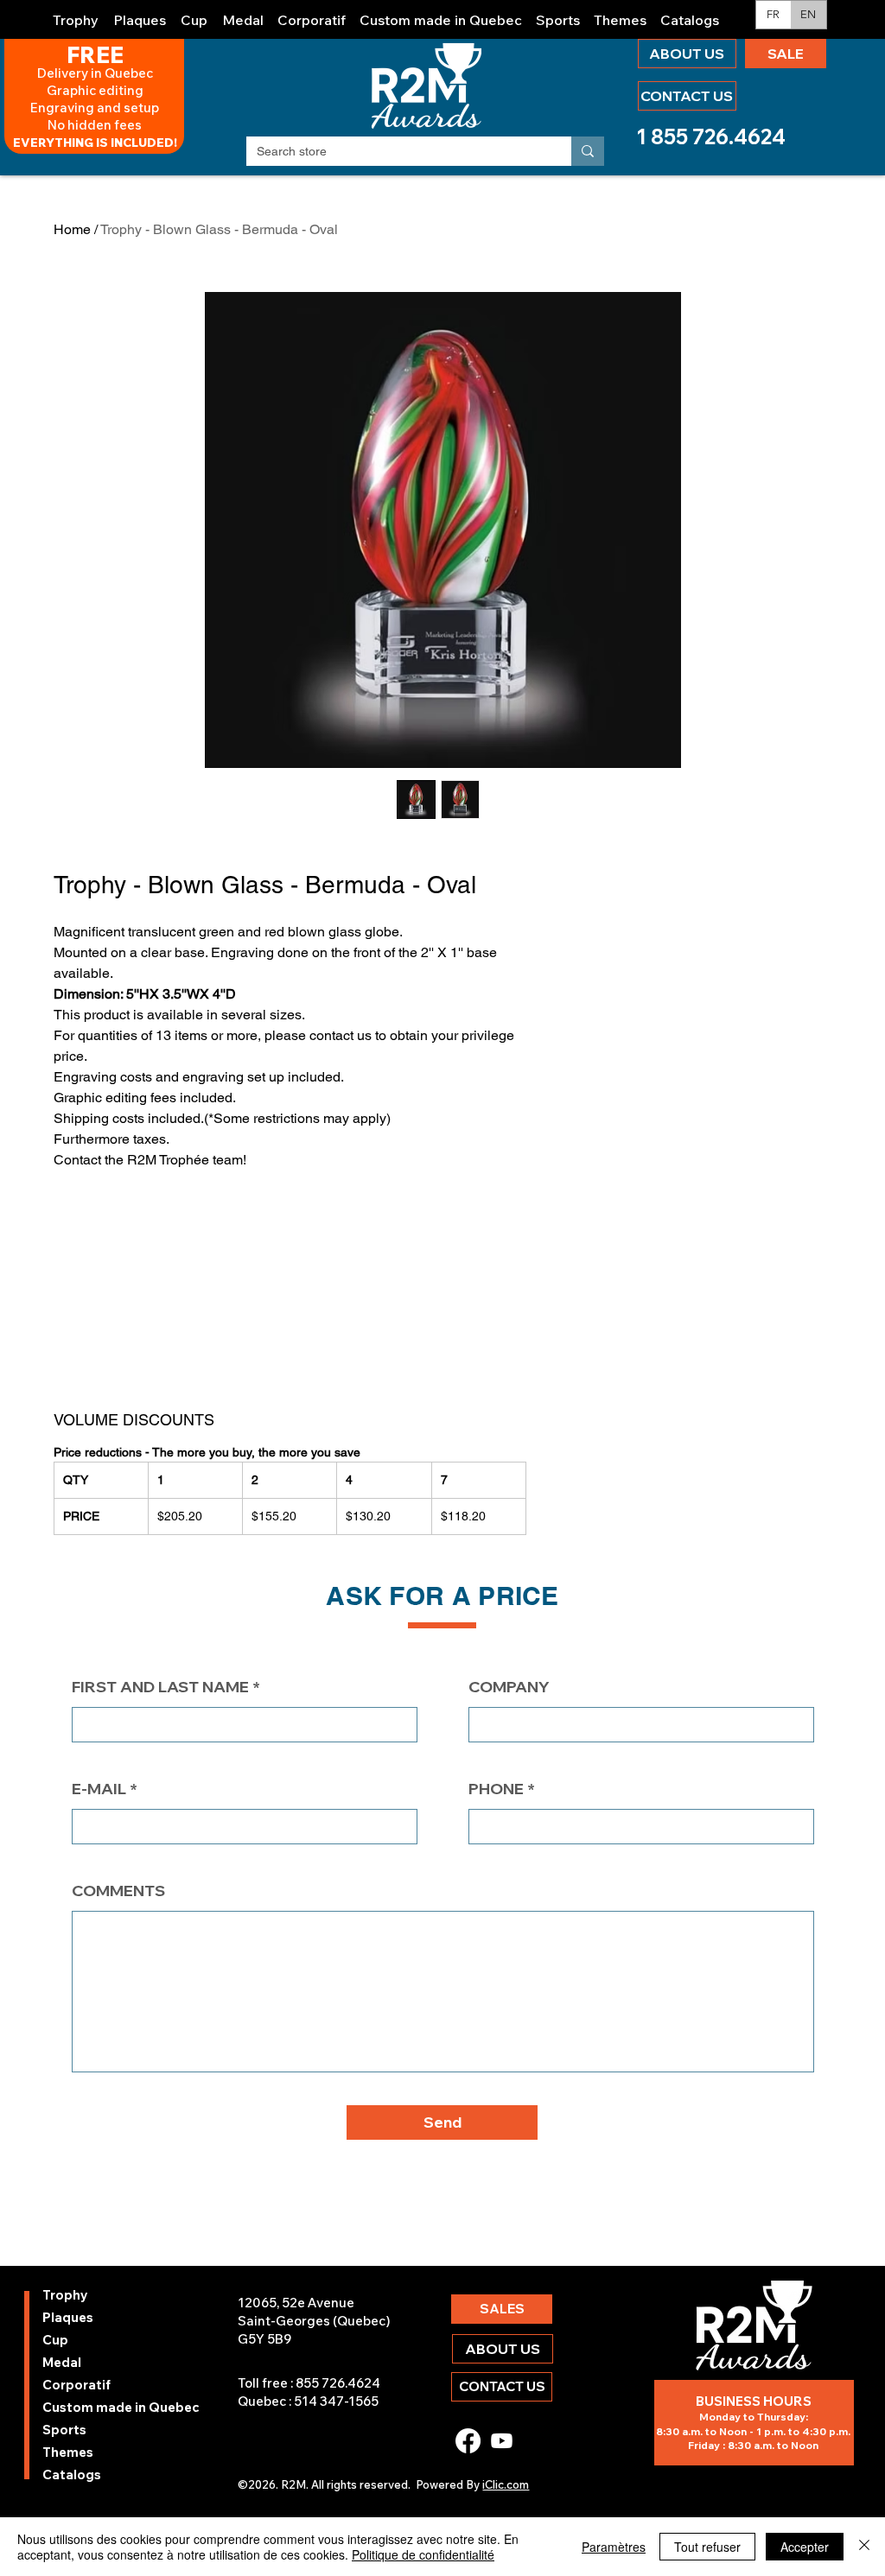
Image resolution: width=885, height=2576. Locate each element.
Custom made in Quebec (89, 2407)
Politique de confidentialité (423, 2554)
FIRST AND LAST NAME (160, 1687)
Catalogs (72, 2474)
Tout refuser (707, 2547)
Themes (68, 2452)
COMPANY (509, 1687)
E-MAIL (99, 1789)
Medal (62, 2362)
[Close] (864, 2547)
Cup (55, 2340)
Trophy (65, 2295)
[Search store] (588, 151)
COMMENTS (118, 1891)
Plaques (68, 2317)
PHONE (496, 1789)
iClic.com (506, 2484)
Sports (64, 2430)
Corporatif (76, 2385)
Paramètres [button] (614, 2547)
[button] (76, 13)
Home (72, 229)
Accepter (805, 2547)
